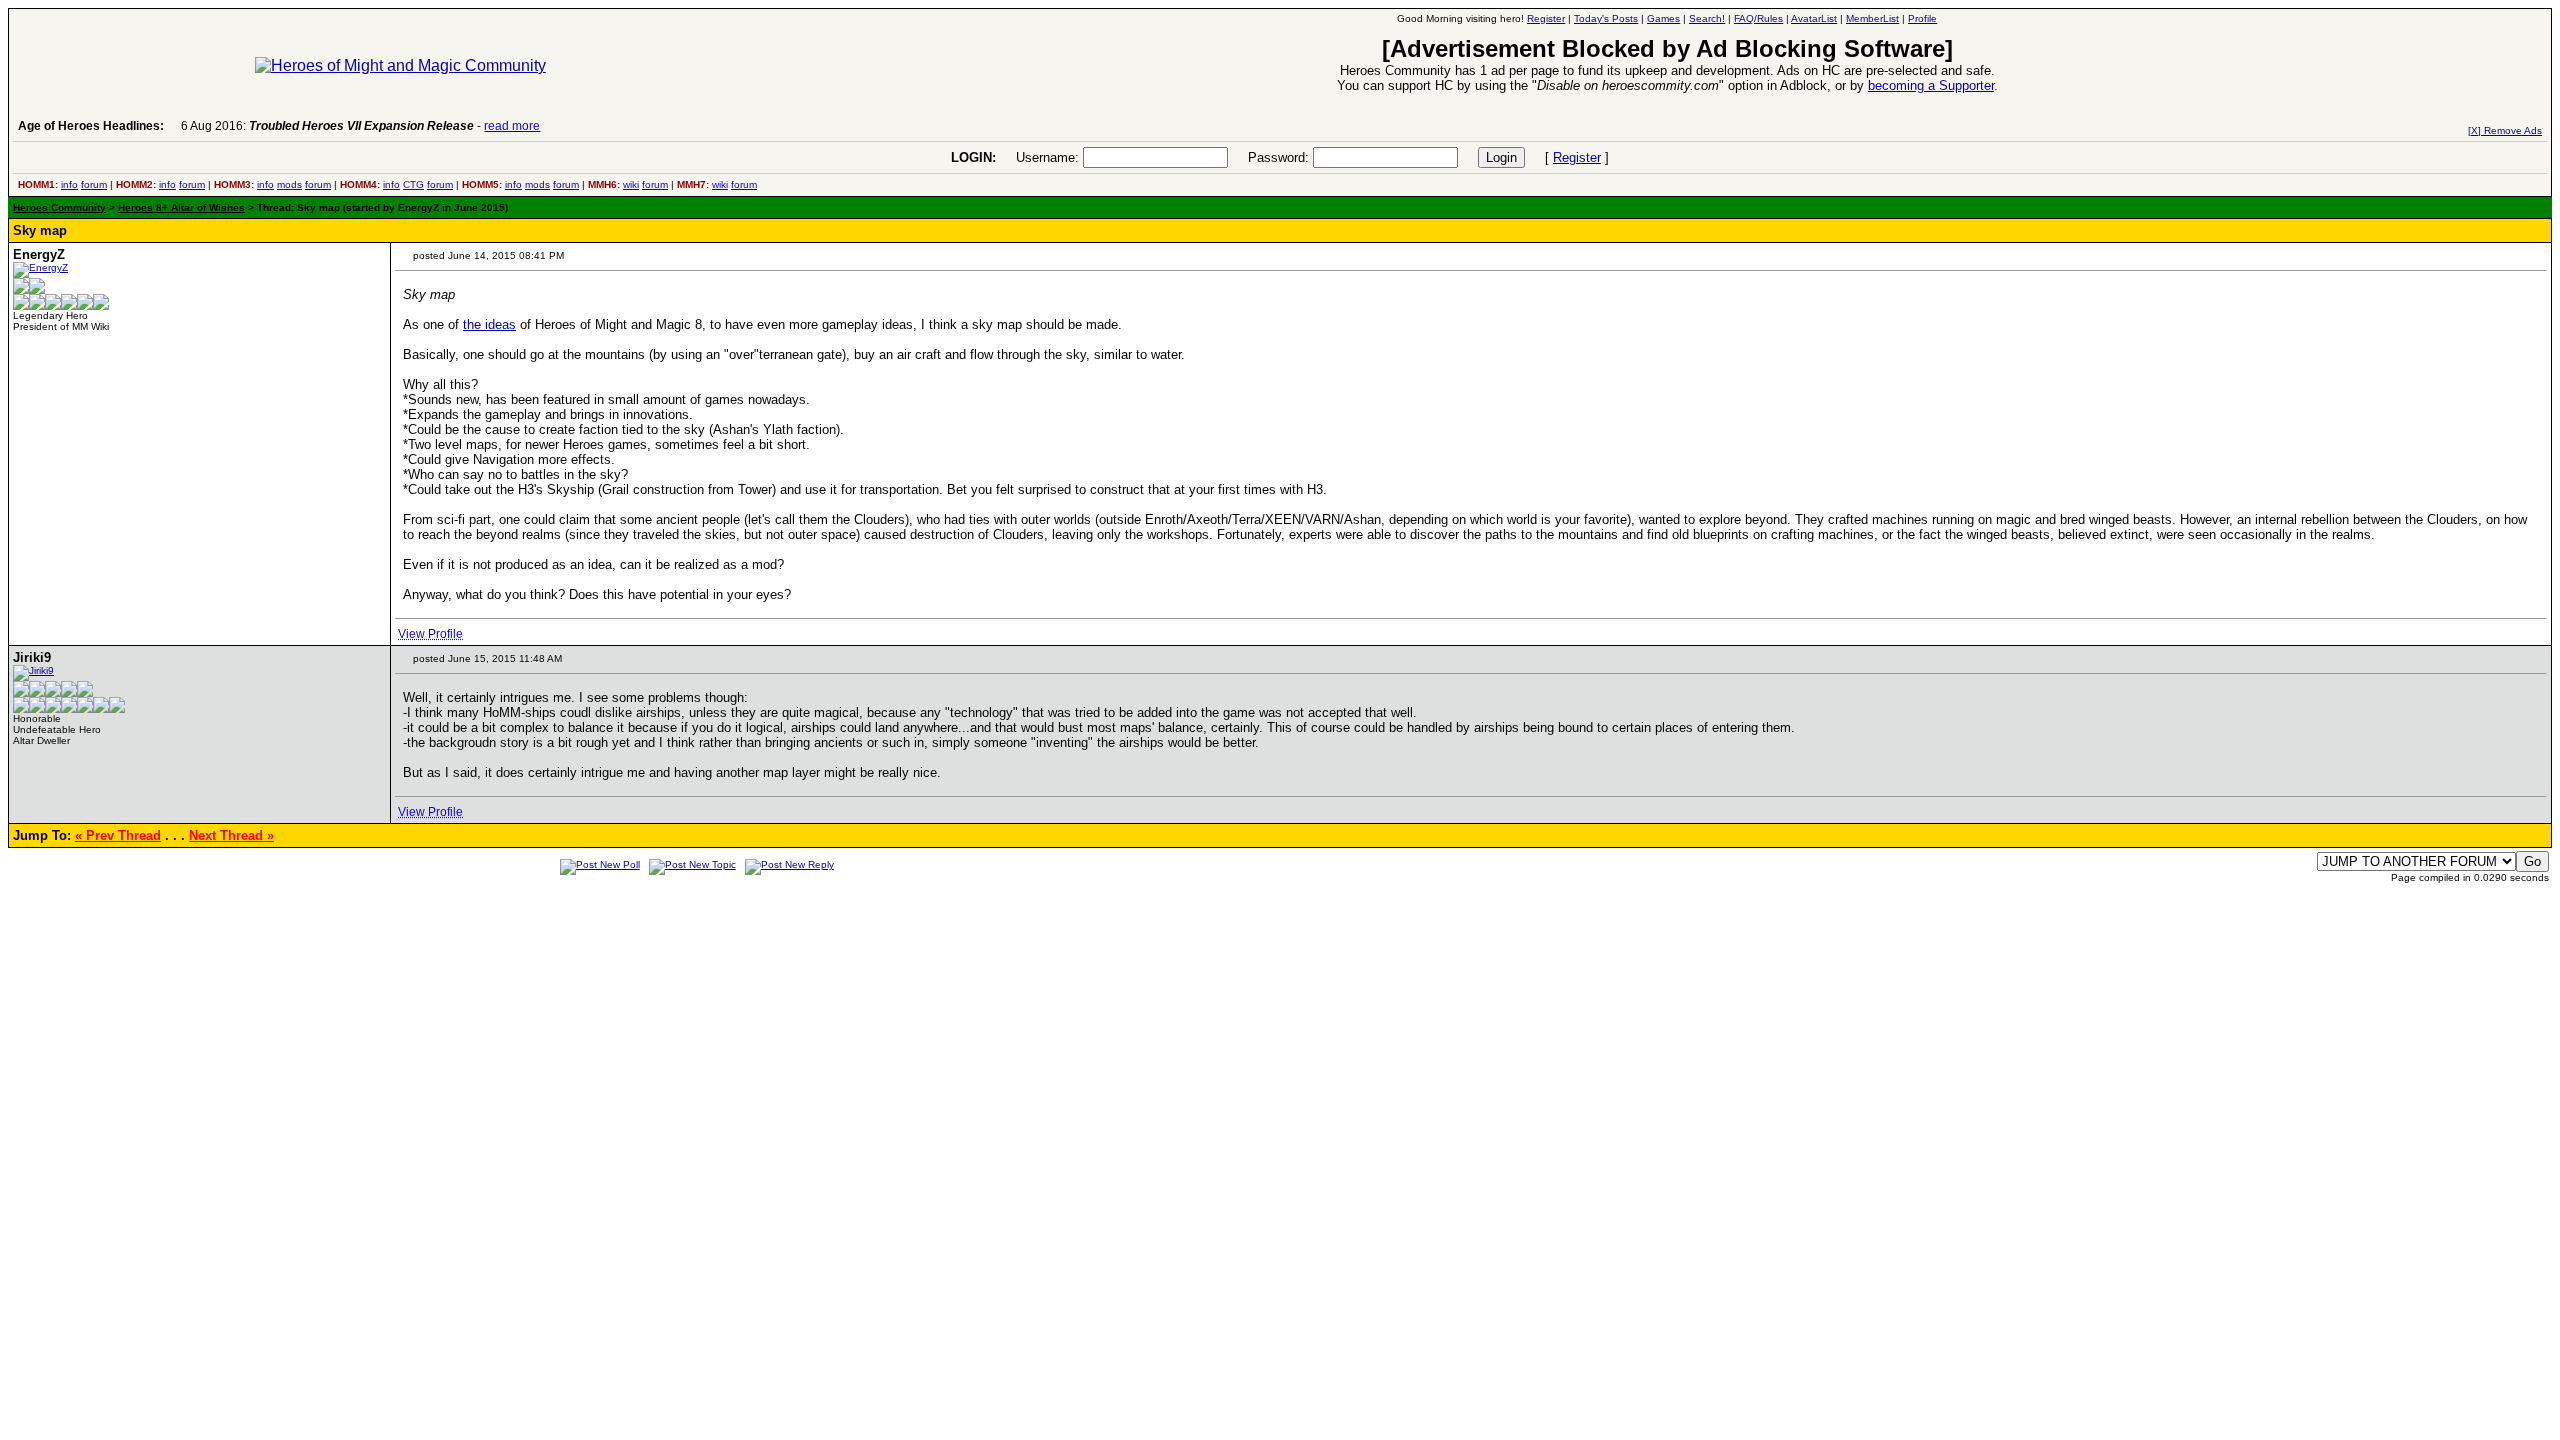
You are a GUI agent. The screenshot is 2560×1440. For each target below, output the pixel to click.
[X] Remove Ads (2505, 130)
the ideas (489, 324)
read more (512, 126)
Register (1577, 157)
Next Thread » (231, 835)
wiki (631, 184)
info (69, 184)
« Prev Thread (118, 835)
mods (289, 184)
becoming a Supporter (1931, 85)
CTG (413, 184)
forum (94, 184)
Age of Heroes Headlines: (91, 126)
